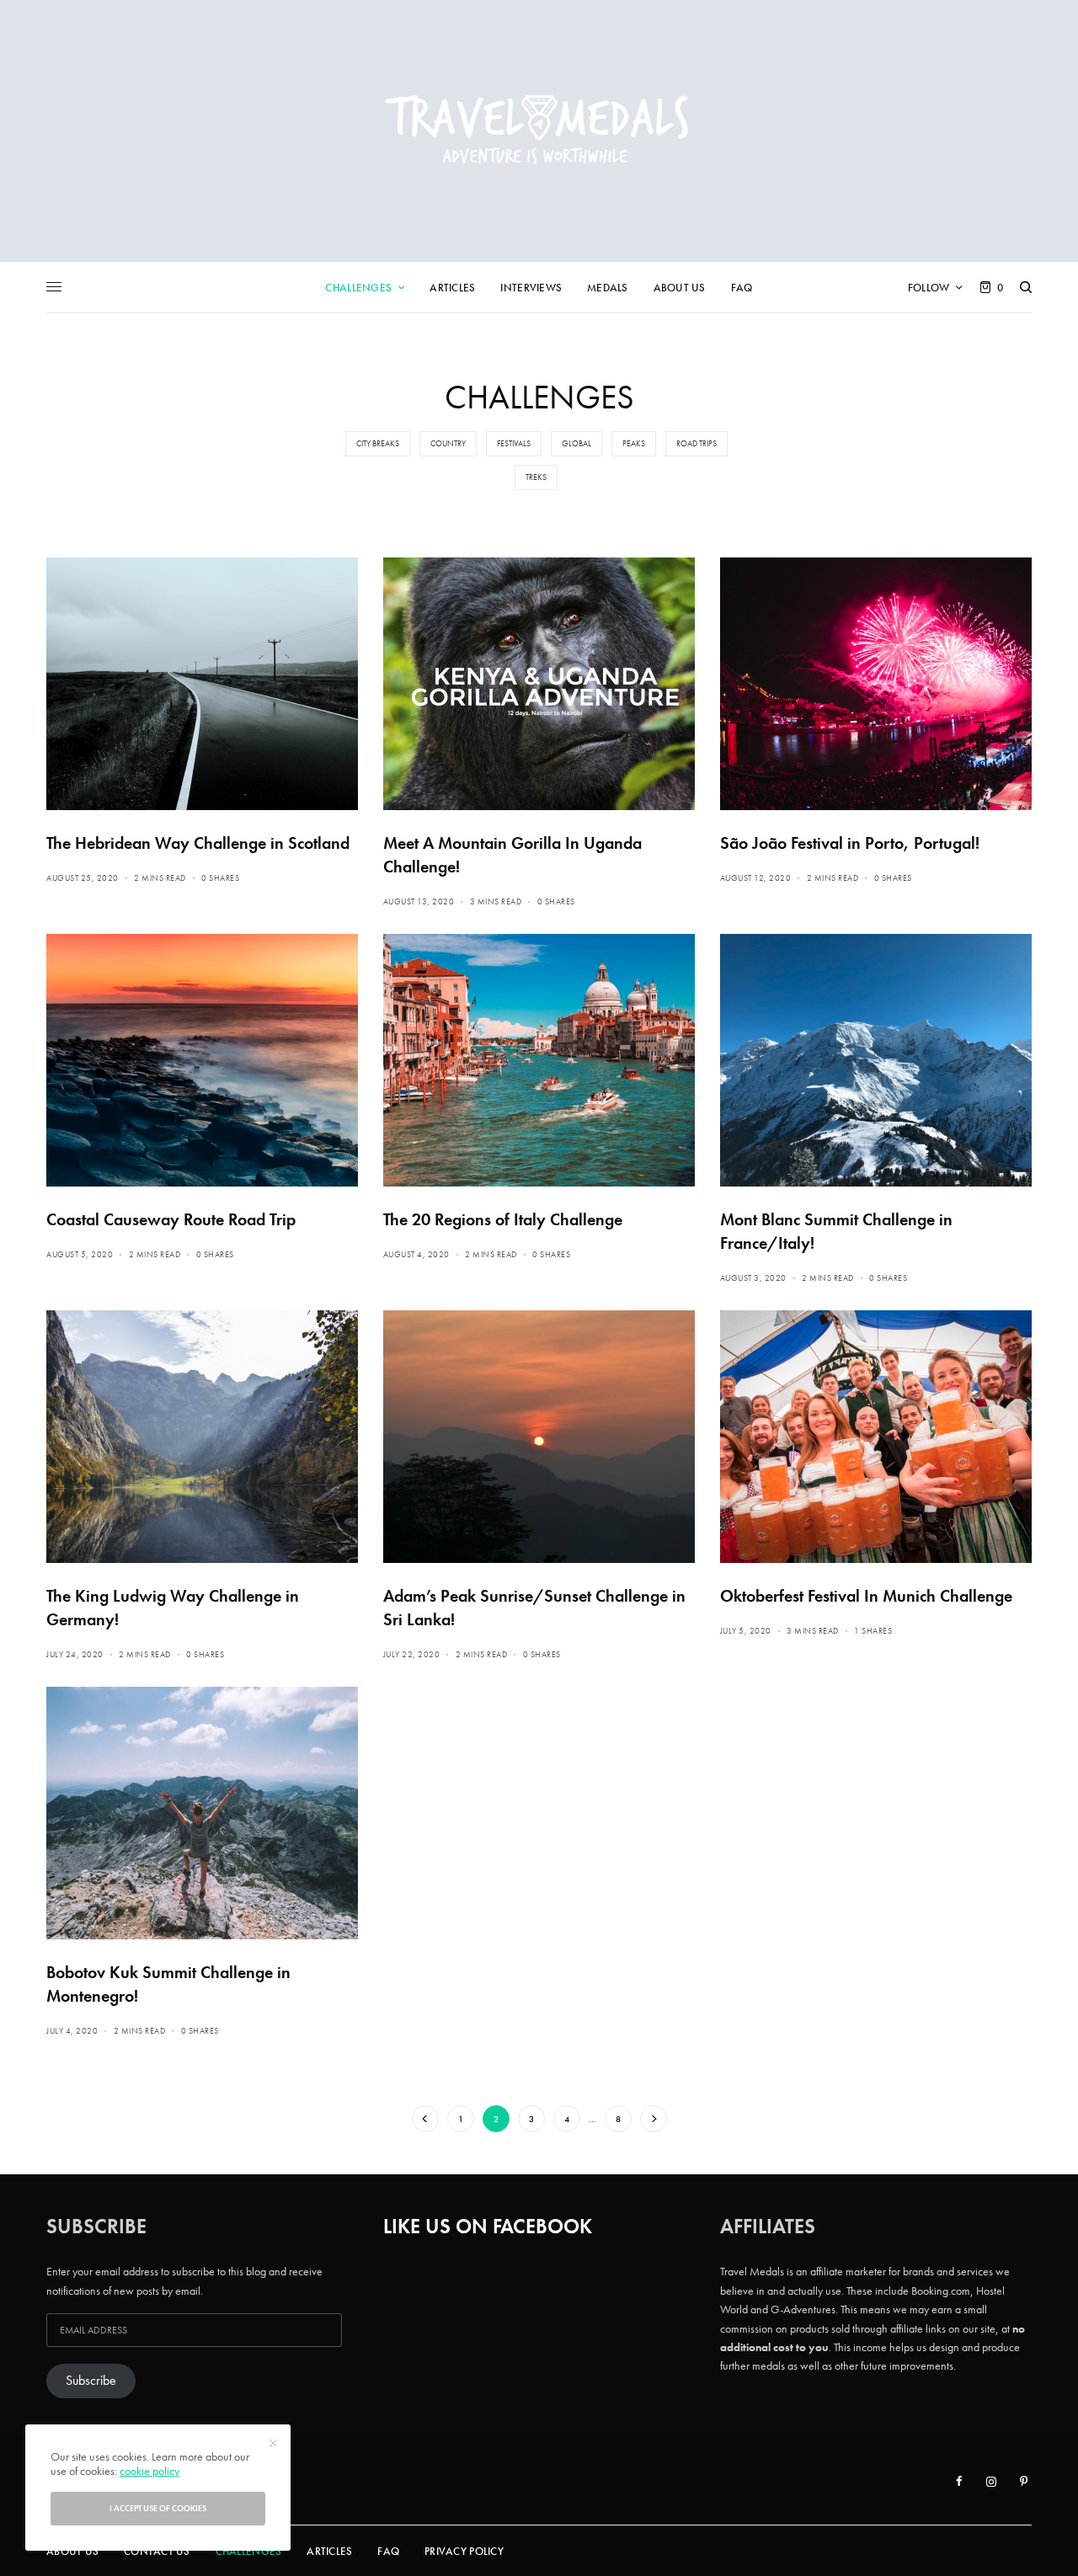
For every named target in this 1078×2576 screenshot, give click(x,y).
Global (576, 443)
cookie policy (149, 2471)
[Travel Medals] (539, 131)
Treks (536, 477)
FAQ (388, 2551)
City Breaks (378, 443)
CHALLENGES (249, 2551)
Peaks (634, 443)
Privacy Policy (464, 2551)
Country (448, 443)
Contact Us (157, 2551)
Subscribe (91, 2381)
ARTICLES (329, 2551)
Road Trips (696, 443)
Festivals (514, 443)
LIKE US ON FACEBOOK (488, 2226)
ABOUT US (72, 2551)
